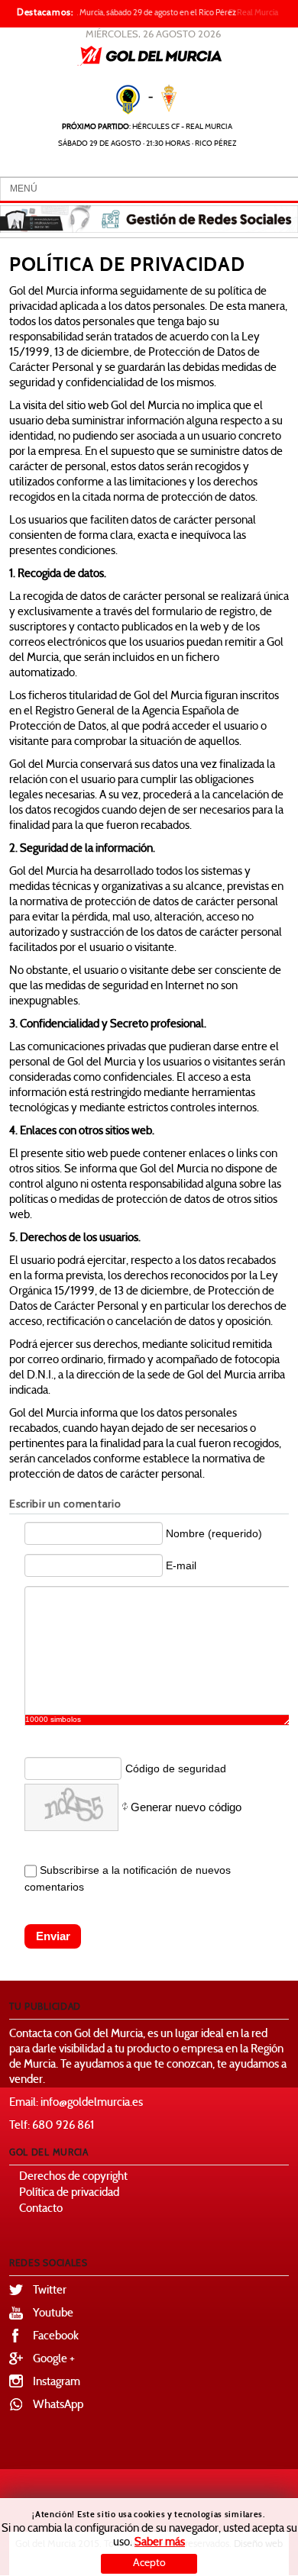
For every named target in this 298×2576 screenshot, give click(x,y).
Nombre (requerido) (214, 1533)
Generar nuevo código (186, 1807)
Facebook (56, 2337)
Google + (54, 2360)
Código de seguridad (176, 1768)
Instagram (57, 2383)
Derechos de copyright (73, 2177)
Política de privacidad (69, 2193)
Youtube (53, 2314)
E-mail (181, 1565)
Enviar (53, 1936)
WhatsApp (58, 2405)
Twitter (50, 2291)
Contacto (41, 2209)
